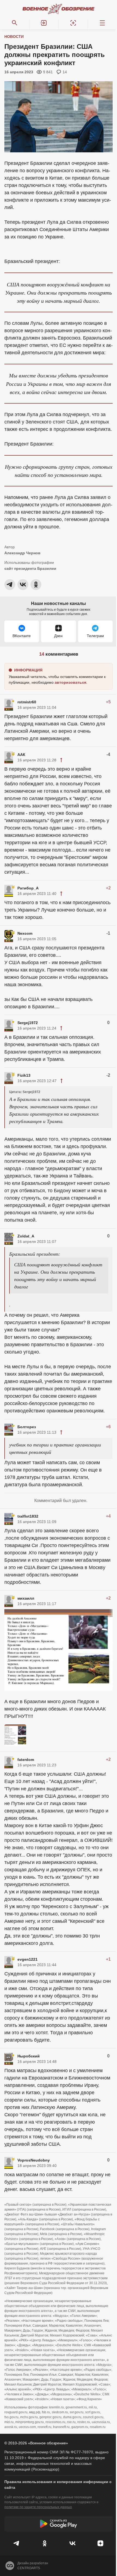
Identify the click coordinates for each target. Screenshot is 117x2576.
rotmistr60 (27, 702)
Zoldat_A (26, 1236)
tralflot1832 (28, 1516)
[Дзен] (101, 2543)
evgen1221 (27, 1959)
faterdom (26, 1760)
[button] (44, 23)
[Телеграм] (17, 2543)
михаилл (26, 1598)
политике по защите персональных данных (38, 2507)
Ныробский (29, 2056)
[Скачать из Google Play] (59, 2524)
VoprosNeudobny (34, 2160)
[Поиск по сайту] (15, 23)
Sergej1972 (28, 1023)
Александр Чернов (22, 553)
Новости (14, 37)
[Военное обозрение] (59, 9)
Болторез (27, 1427)
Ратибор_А (28, 888)
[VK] (73, 2543)
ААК (21, 755)
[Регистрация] (73, 23)
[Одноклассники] (45, 2543)
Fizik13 (24, 1075)
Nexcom (25, 933)
